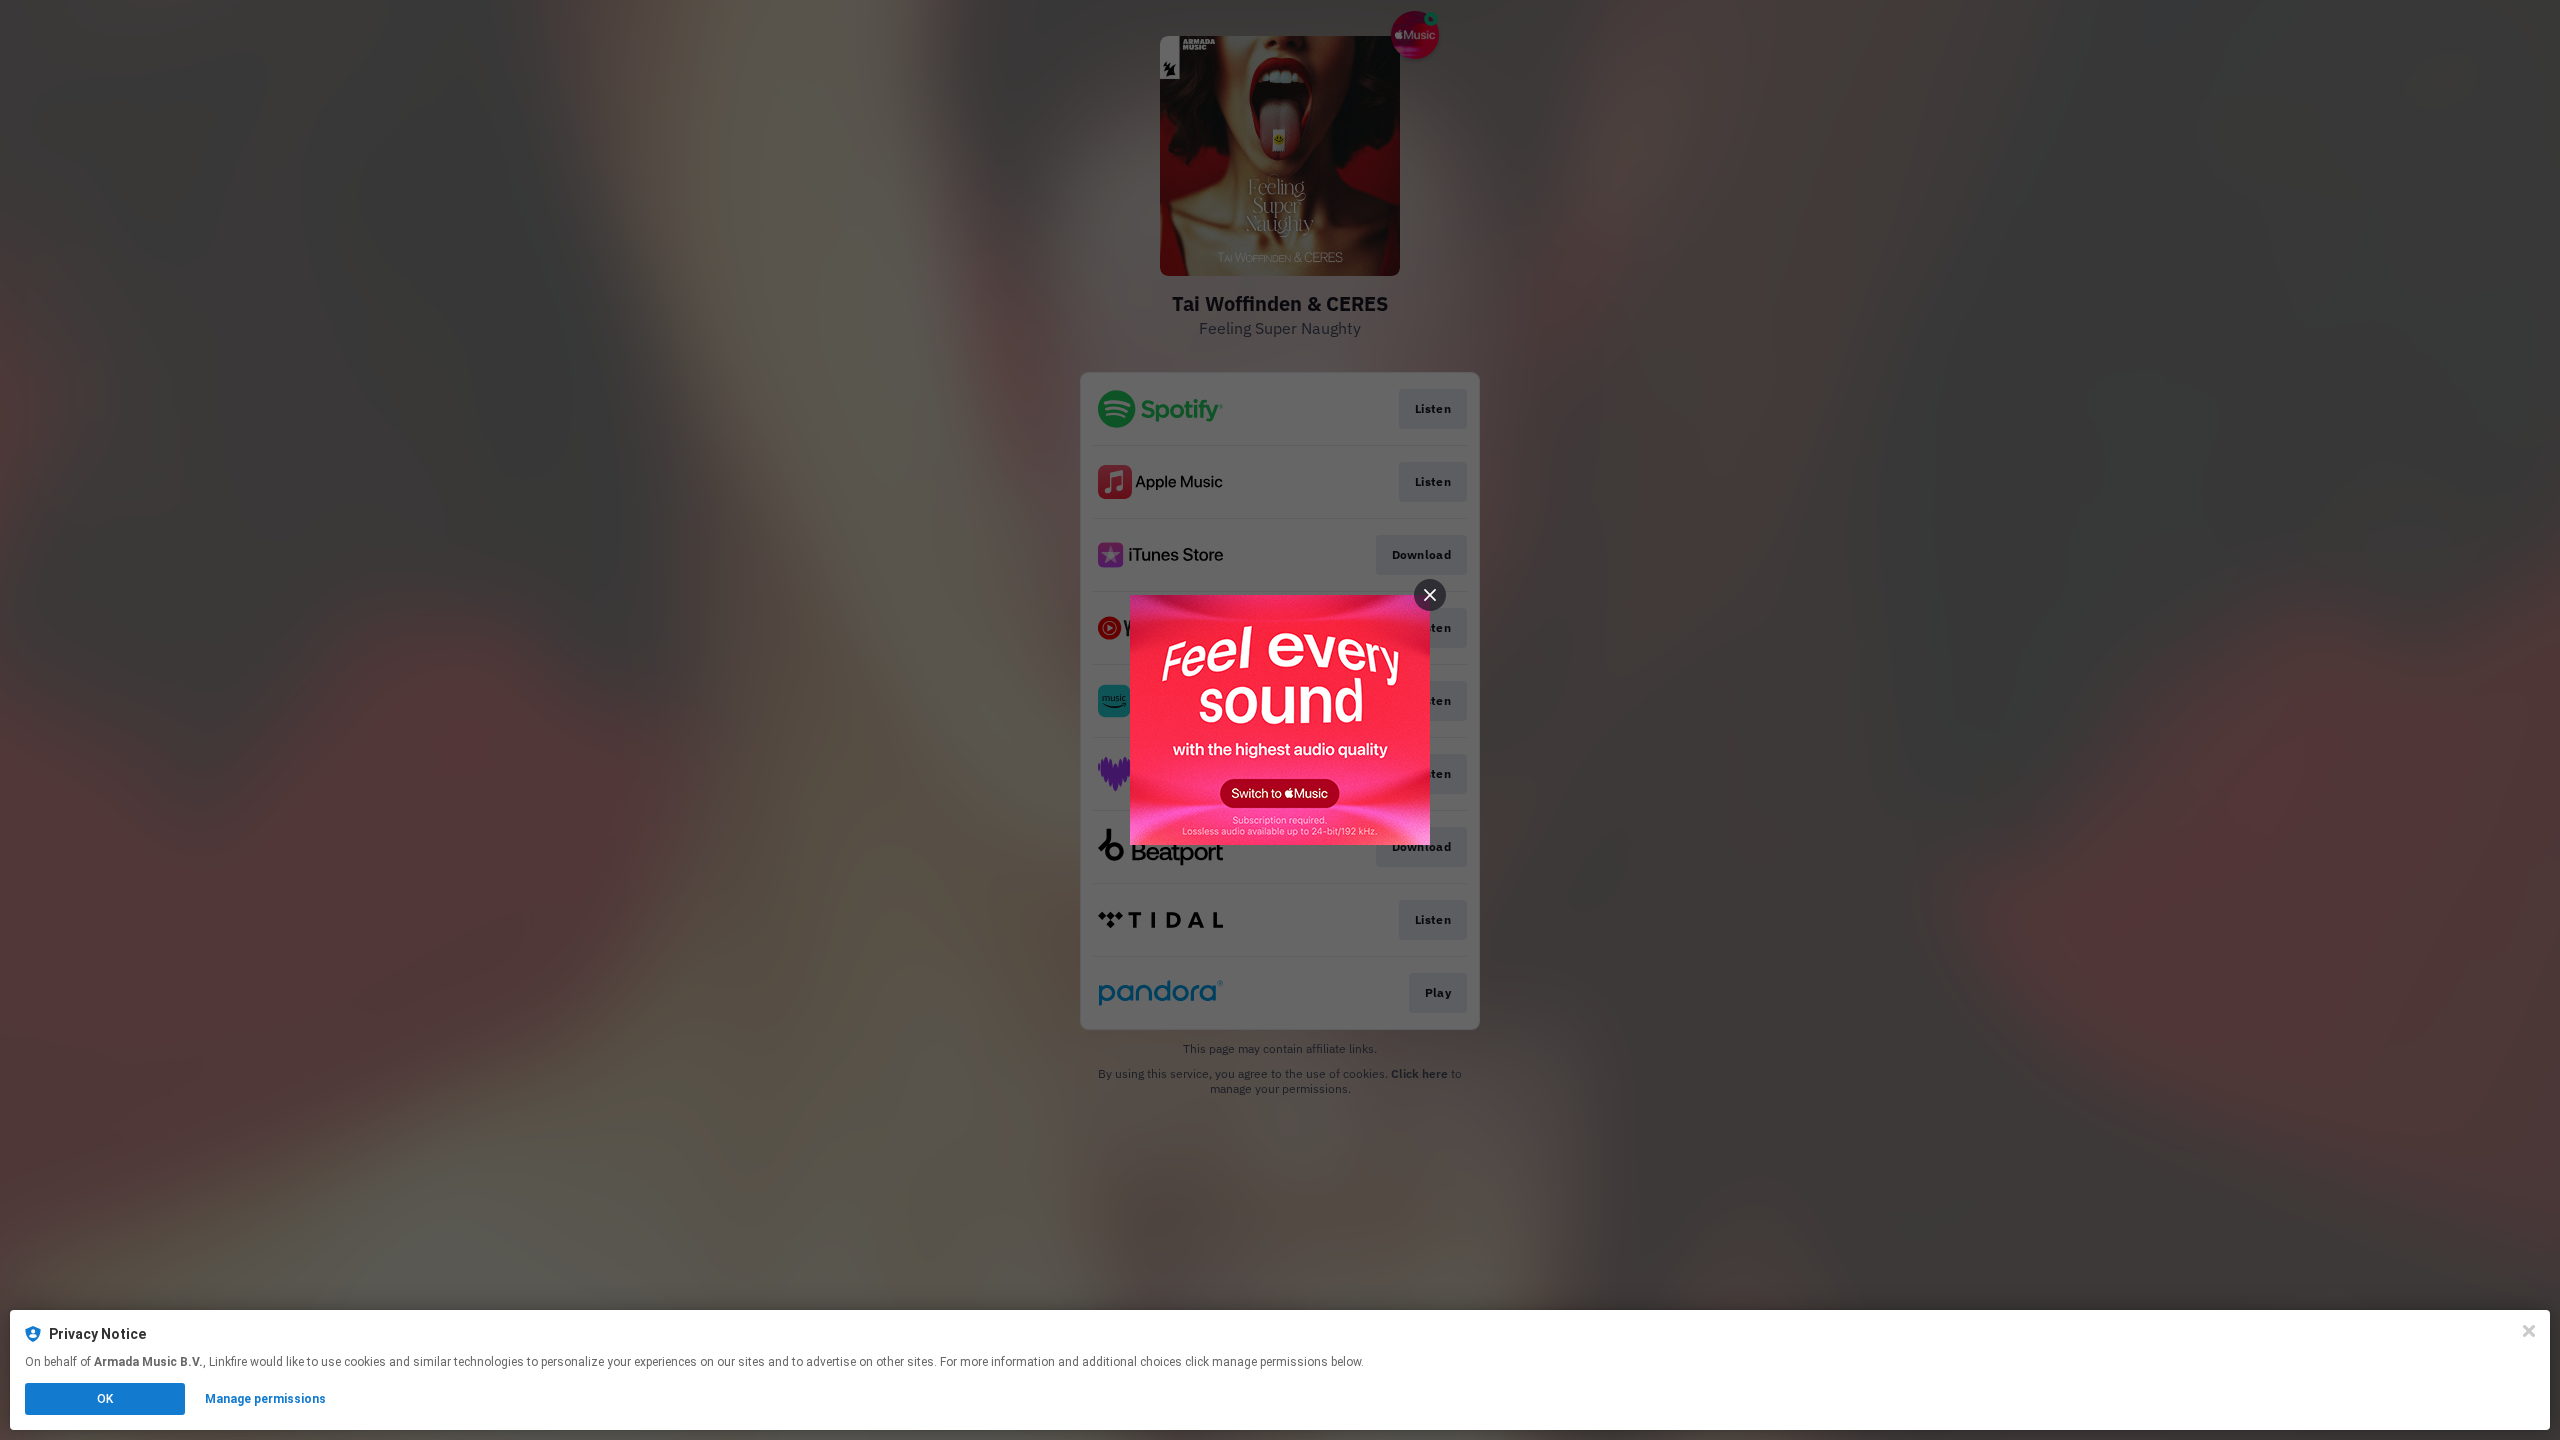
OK (105, 1399)
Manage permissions (265, 1399)
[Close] (2529, 1331)
